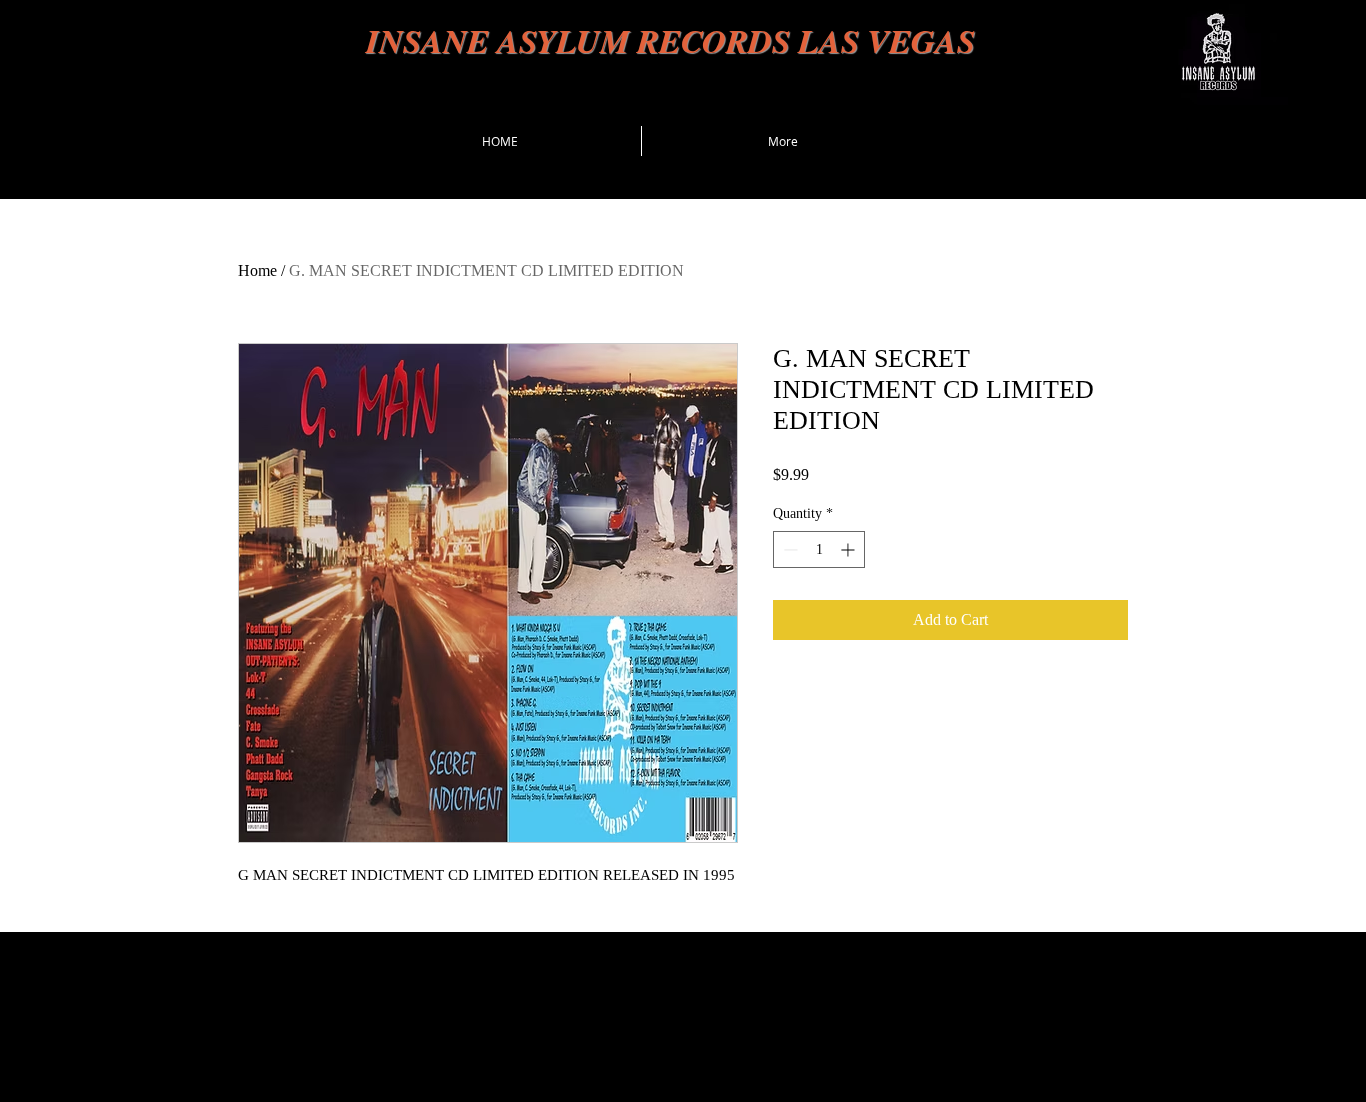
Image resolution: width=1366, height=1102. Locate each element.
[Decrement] (788, 549)
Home (257, 270)
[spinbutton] (819, 549)
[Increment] (849, 549)
